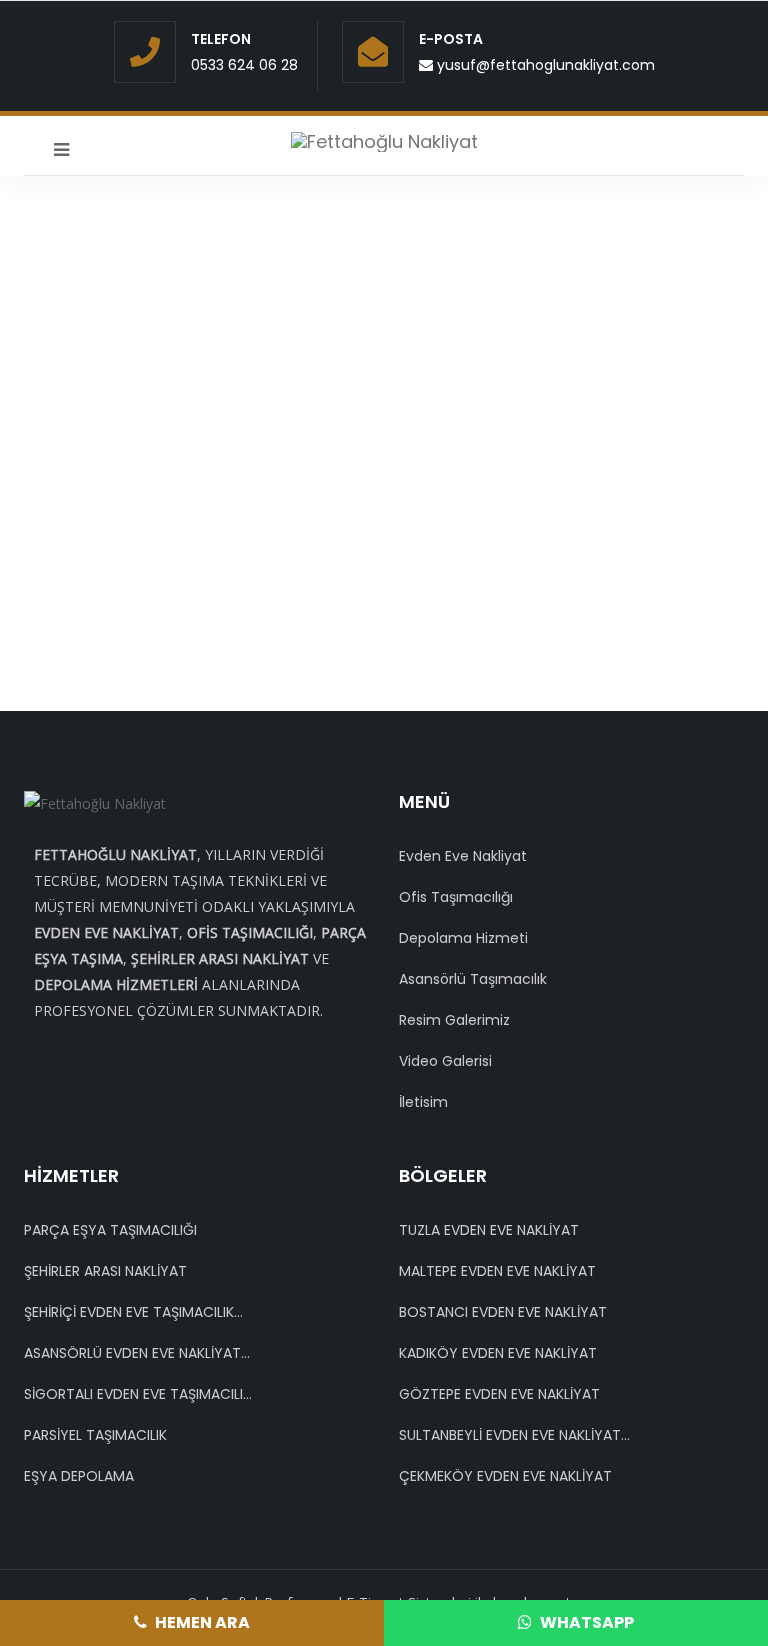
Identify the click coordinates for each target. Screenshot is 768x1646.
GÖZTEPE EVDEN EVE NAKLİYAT (499, 1394)
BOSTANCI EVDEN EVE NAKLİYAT (503, 1312)
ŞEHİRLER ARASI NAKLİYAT (105, 1271)
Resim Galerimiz (454, 1020)
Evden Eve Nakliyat (463, 856)
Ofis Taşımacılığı (456, 897)
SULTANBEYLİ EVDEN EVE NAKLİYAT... (514, 1435)
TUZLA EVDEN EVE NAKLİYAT (489, 1230)
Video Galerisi (445, 1061)
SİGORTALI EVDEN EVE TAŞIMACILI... (138, 1394)
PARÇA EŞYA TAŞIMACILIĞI (110, 1230)
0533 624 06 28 (244, 65)
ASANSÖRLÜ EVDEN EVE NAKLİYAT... (137, 1353)
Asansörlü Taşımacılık (473, 979)
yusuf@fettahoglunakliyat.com (544, 65)
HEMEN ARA (201, 1622)
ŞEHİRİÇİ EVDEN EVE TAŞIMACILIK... (133, 1312)
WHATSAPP (585, 1622)
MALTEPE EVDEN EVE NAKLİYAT (497, 1271)
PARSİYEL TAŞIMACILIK (95, 1435)
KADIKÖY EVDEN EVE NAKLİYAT (498, 1353)
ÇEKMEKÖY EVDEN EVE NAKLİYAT (505, 1476)
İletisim (423, 1102)
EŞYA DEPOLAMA (79, 1476)
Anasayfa (324, 405)
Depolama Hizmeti (463, 938)
